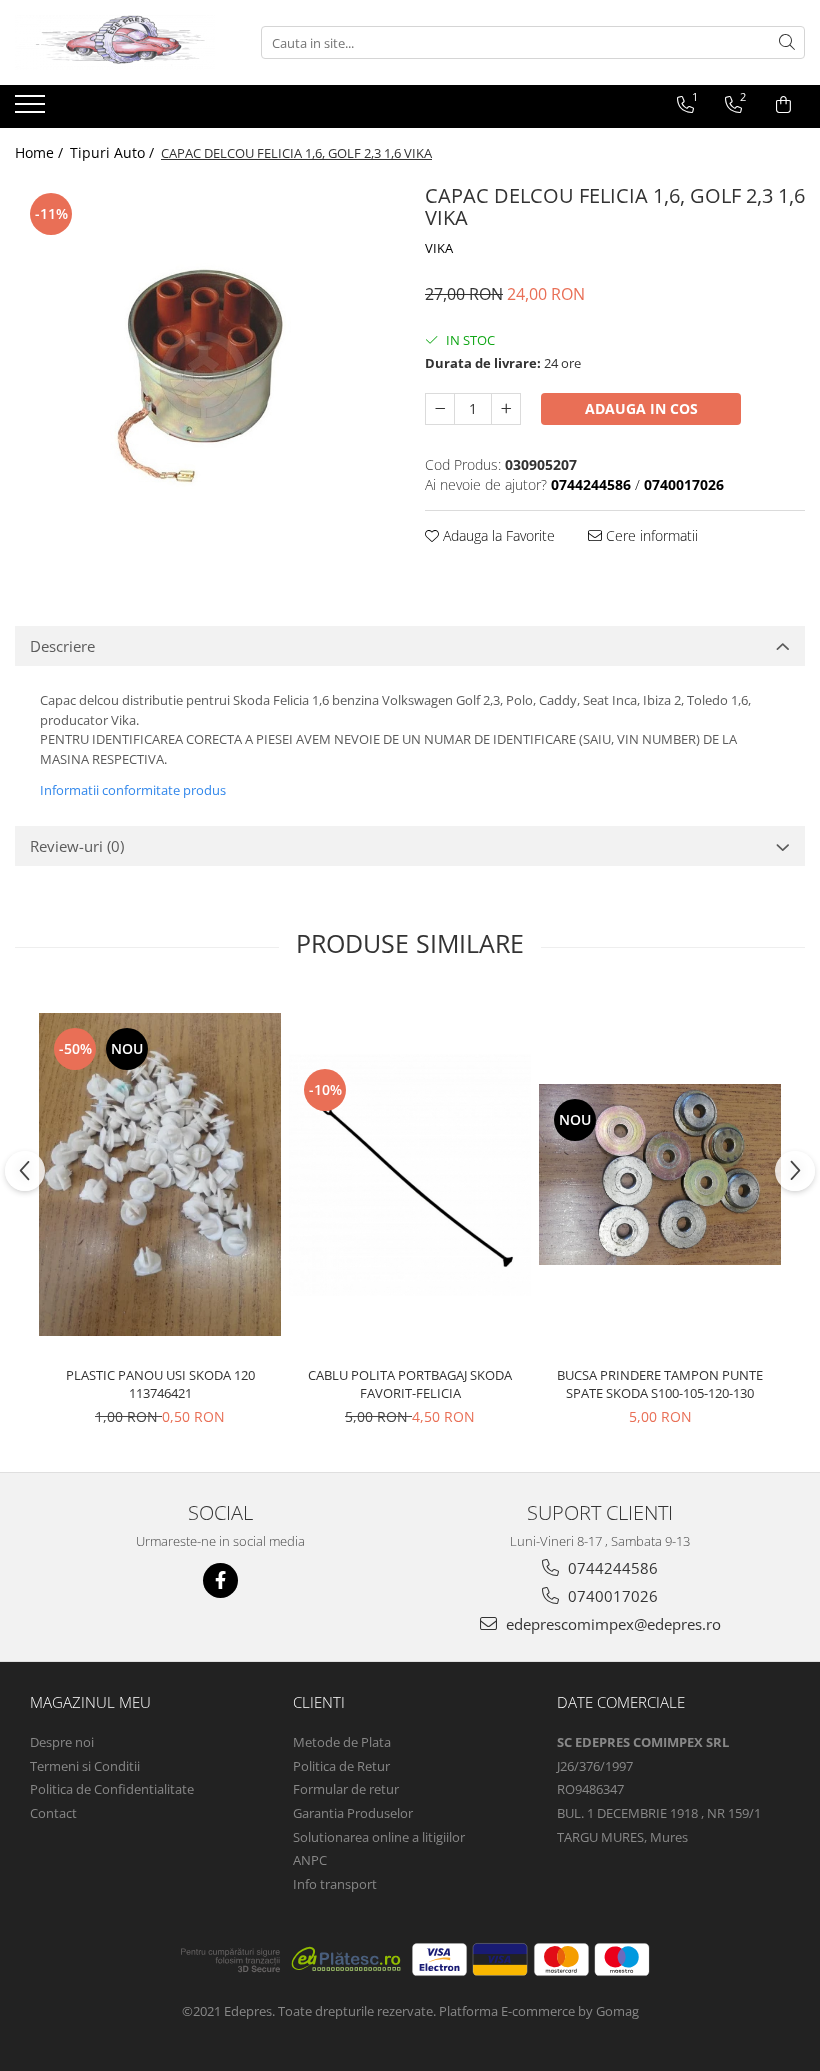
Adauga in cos (641, 408)
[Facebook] (220, 1580)
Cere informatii (650, 535)
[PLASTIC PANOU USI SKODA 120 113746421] (160, 1174)
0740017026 (611, 1596)
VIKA (439, 248)
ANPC (310, 1860)
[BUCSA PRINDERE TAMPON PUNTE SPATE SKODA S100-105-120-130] (660, 1174)
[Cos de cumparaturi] (783, 105)
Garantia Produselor (353, 1813)
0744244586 (611, 1568)
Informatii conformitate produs (133, 790)
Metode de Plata (342, 1742)
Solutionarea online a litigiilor (379, 1837)
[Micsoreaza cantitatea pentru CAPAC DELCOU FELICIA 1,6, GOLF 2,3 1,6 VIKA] (440, 409)
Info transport (335, 1884)
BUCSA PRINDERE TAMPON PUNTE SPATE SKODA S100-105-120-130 (660, 1384)
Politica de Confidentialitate (112, 1789)
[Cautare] (787, 42)
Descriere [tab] (62, 646)
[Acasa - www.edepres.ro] (115, 42)
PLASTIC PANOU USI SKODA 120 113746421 (160, 1384)
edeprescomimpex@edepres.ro (611, 1624)
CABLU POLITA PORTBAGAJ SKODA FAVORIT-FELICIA (410, 1384)
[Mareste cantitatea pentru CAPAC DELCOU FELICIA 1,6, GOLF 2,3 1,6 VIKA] (506, 409)
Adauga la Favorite (497, 535)
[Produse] (32, 110)
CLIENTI (319, 1702)
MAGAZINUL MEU (90, 1702)
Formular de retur (346, 1789)
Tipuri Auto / (114, 152)
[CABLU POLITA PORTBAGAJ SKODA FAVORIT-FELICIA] (410, 1175)
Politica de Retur (341, 1766)
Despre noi (62, 1742)
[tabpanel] (205, 368)
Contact (53, 1813)
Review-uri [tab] (77, 846)
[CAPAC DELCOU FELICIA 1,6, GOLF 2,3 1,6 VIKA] (205, 368)
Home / (41, 152)
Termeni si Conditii (85, 1766)
